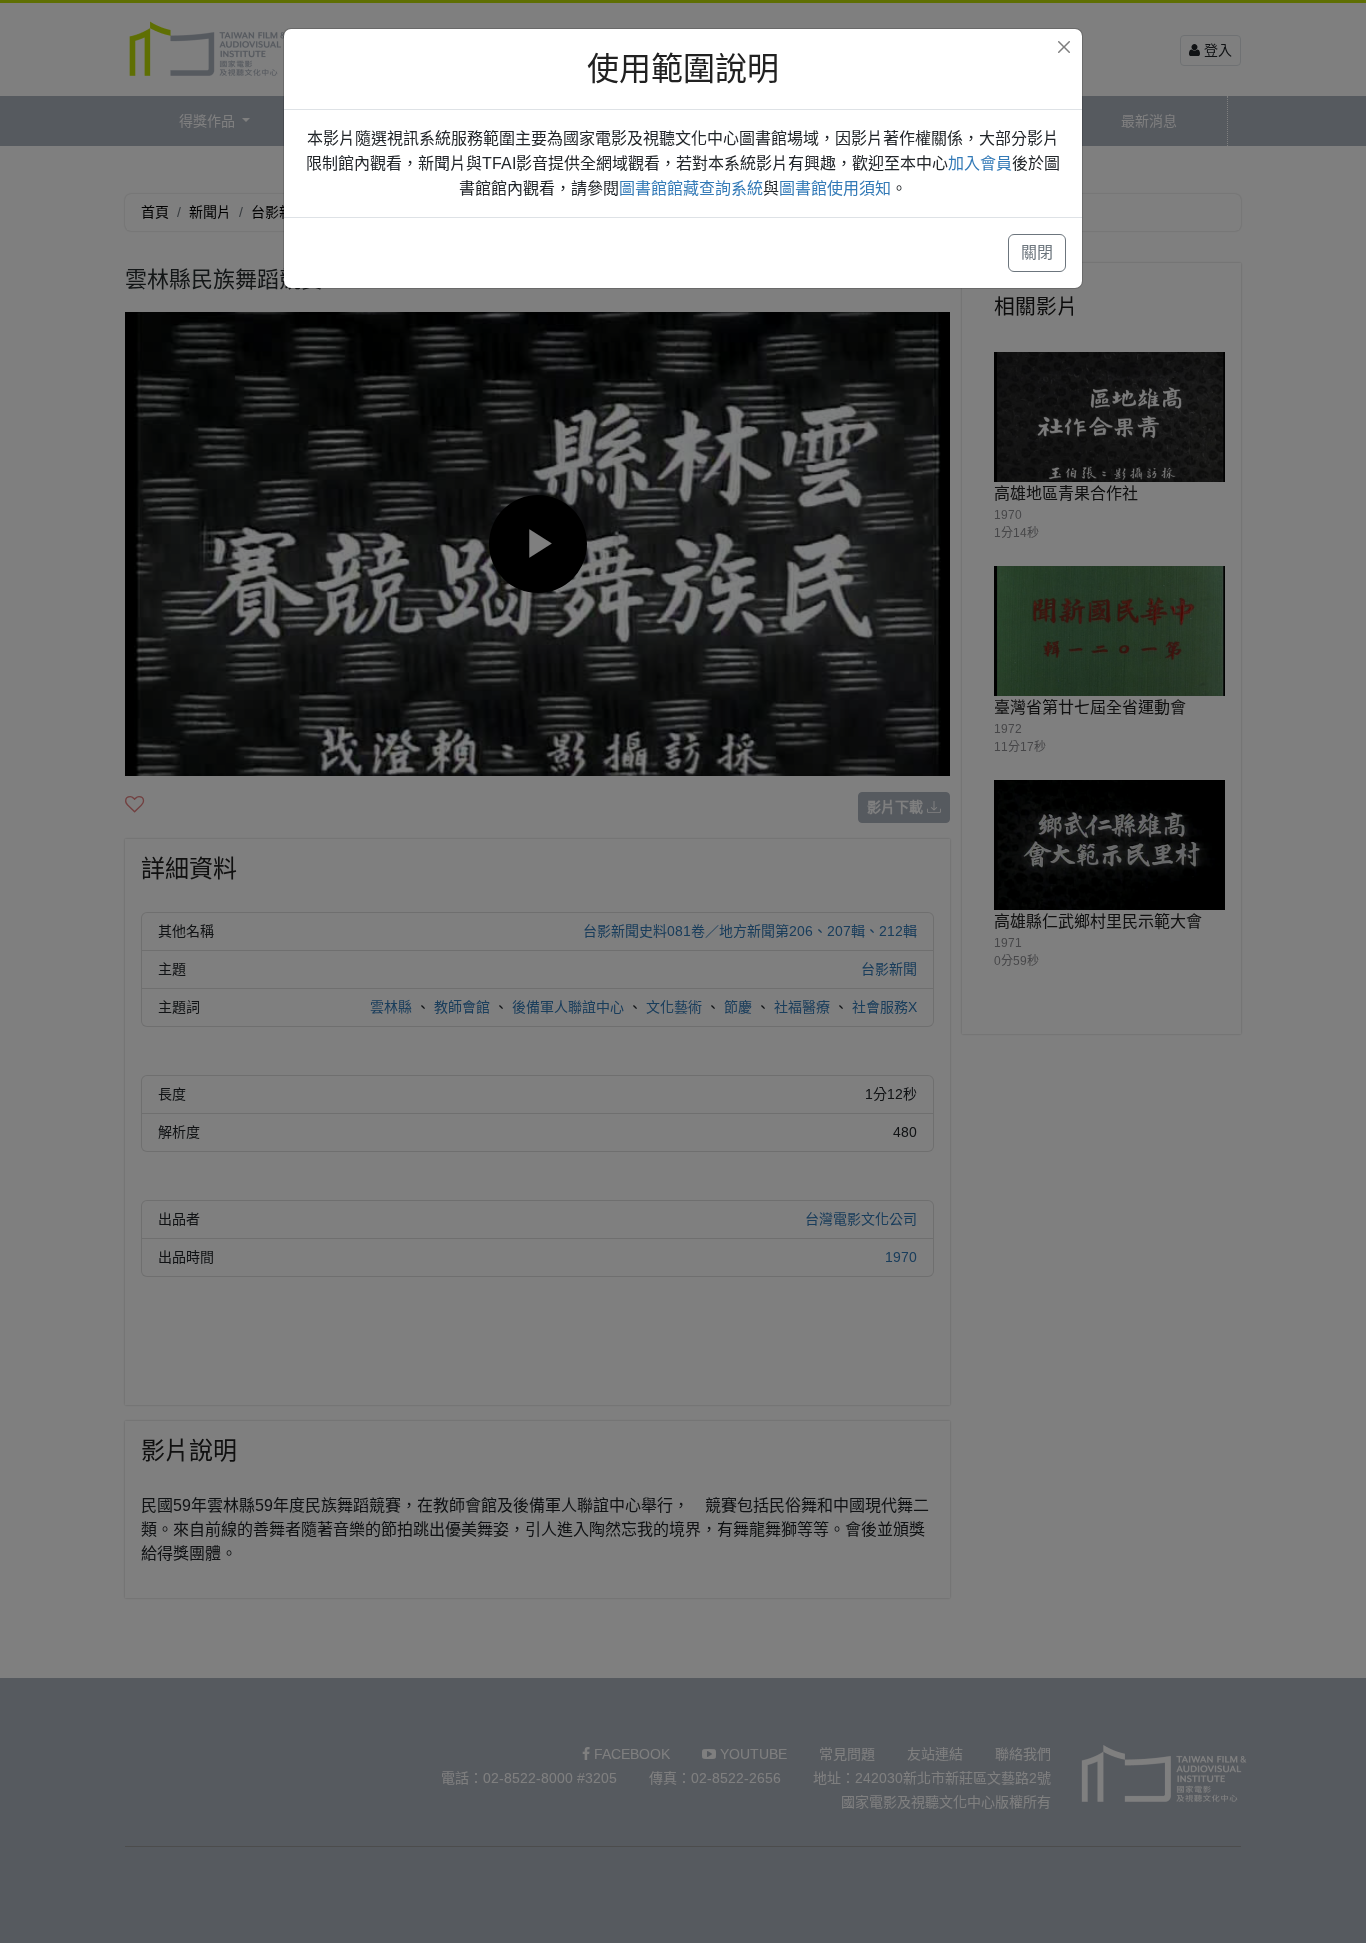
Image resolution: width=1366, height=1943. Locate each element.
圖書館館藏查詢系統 (691, 188)
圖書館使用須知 (835, 188)
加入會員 (980, 163)
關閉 (1037, 252)
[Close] (1064, 47)
